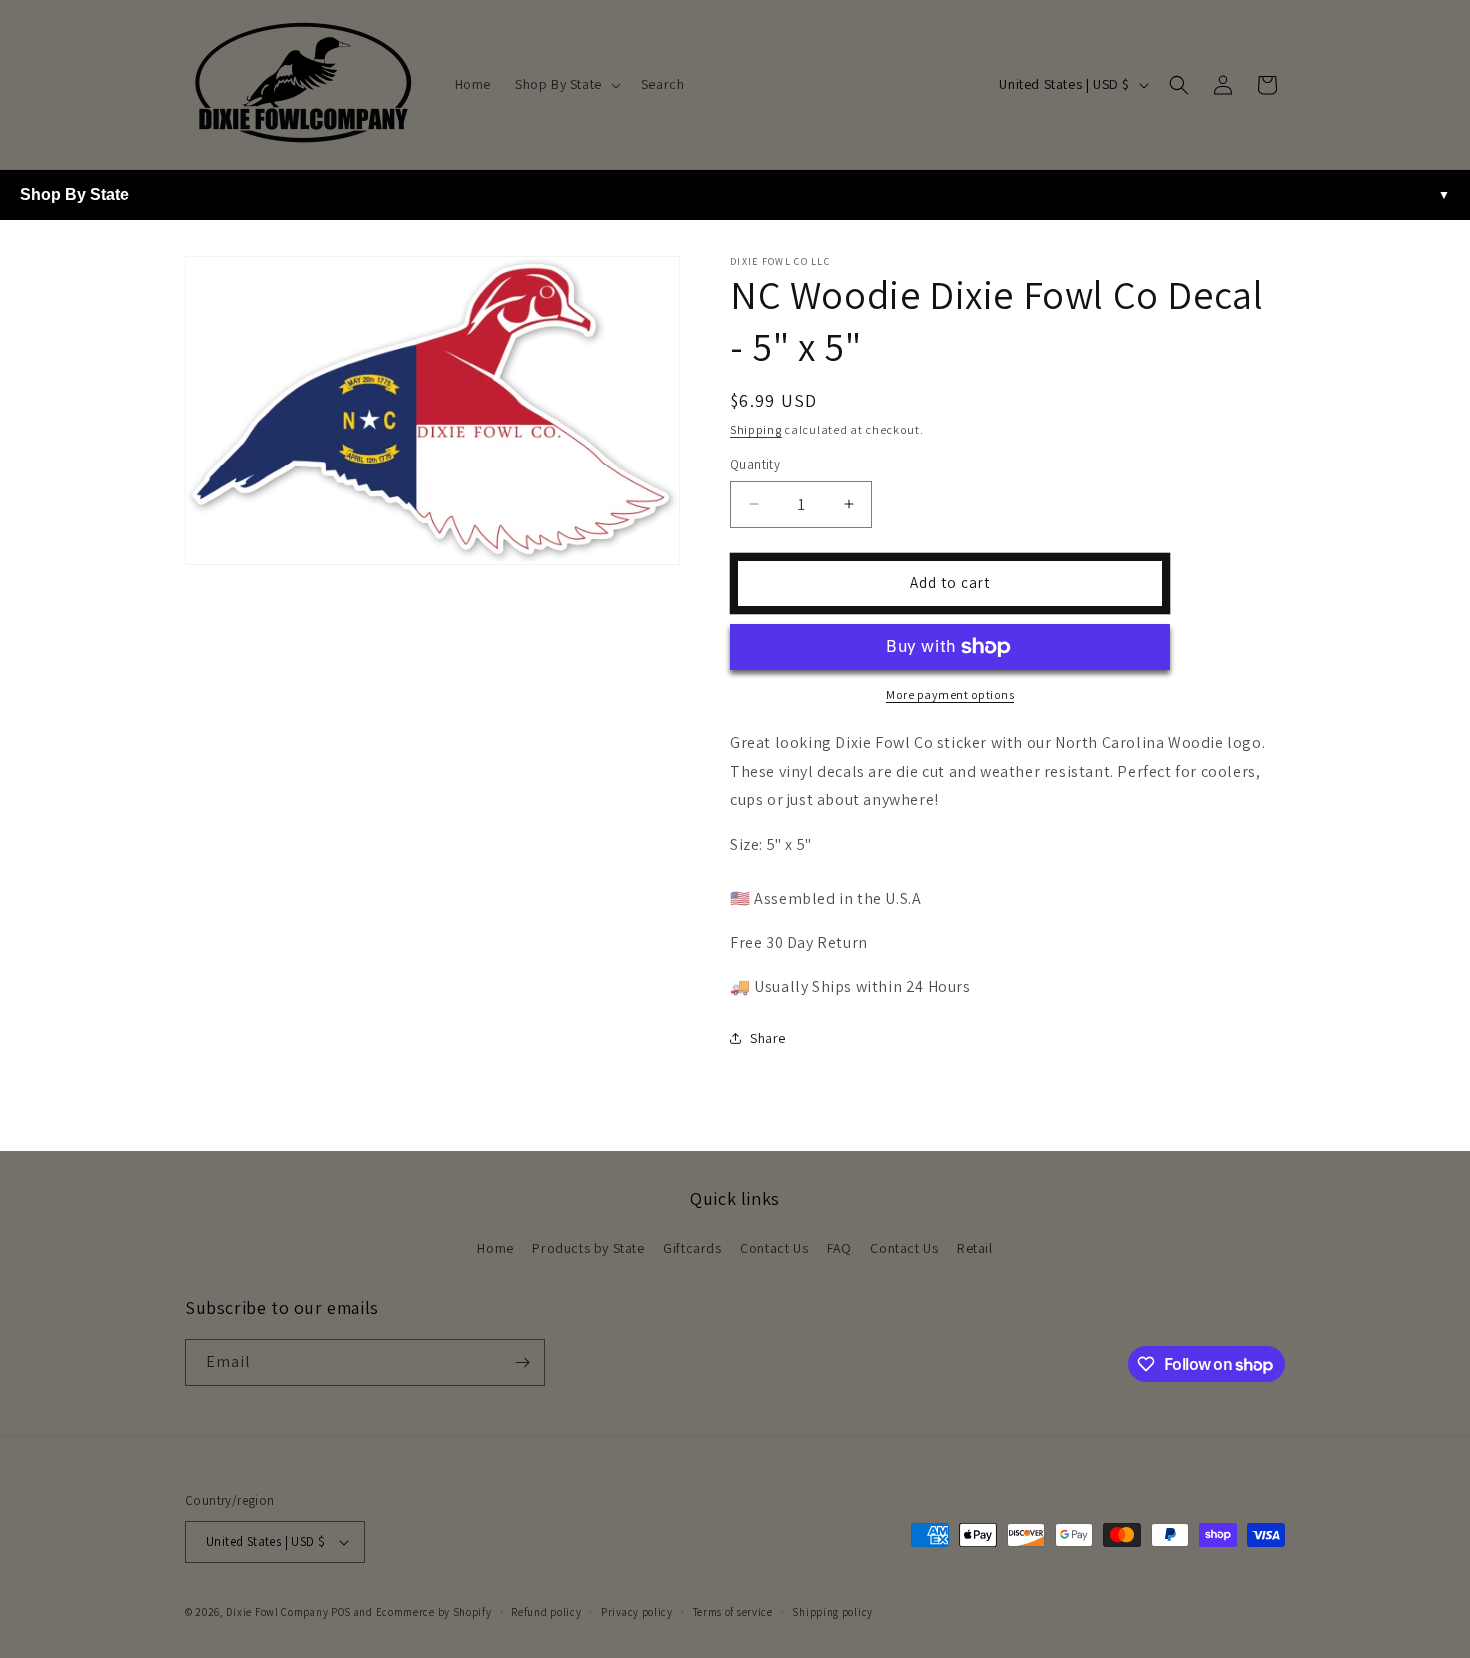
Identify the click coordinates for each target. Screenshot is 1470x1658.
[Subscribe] (522, 1362)
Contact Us (774, 1248)
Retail (975, 1248)
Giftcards (692, 1248)
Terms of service (733, 1612)
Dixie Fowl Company (277, 1612)
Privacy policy (637, 1612)
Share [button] (768, 1038)
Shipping (756, 429)
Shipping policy (832, 1612)
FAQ (839, 1248)
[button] (566, 84)
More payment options (950, 694)
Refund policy (546, 1612)
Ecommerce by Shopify (434, 1612)
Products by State (588, 1248)
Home (495, 1248)
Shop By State (74, 194)
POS (341, 1612)
